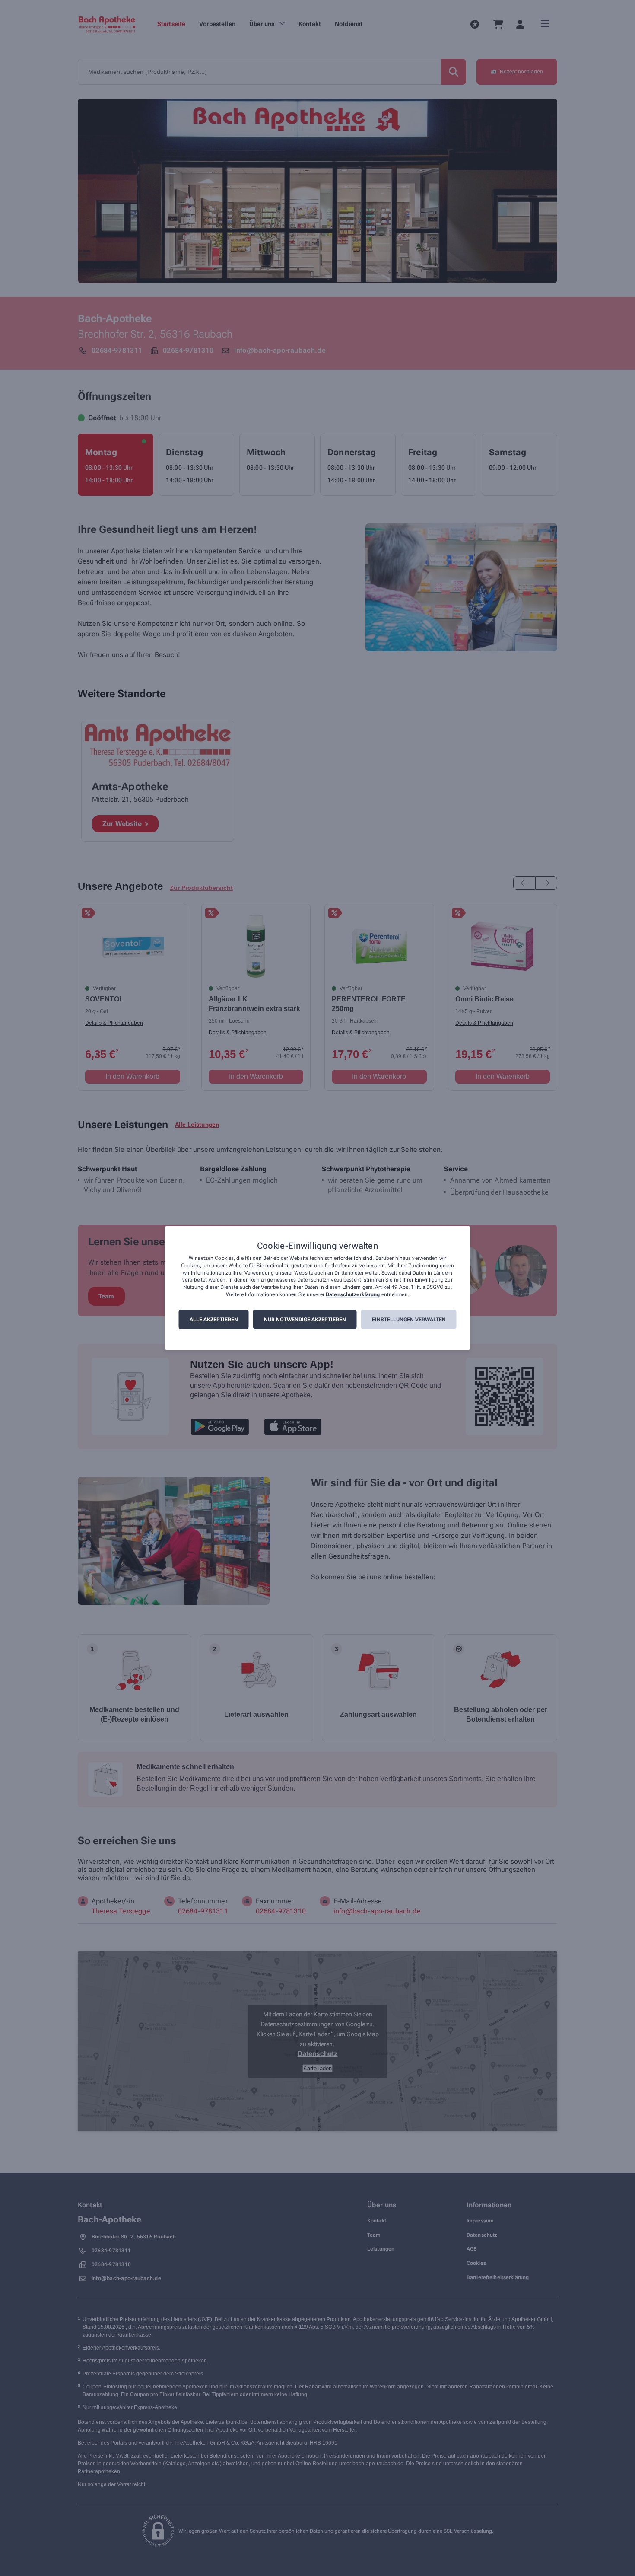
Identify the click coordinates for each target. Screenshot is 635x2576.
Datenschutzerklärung (353, 1294)
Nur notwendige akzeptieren (305, 1320)
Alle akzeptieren (214, 1320)
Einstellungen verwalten (409, 1320)
